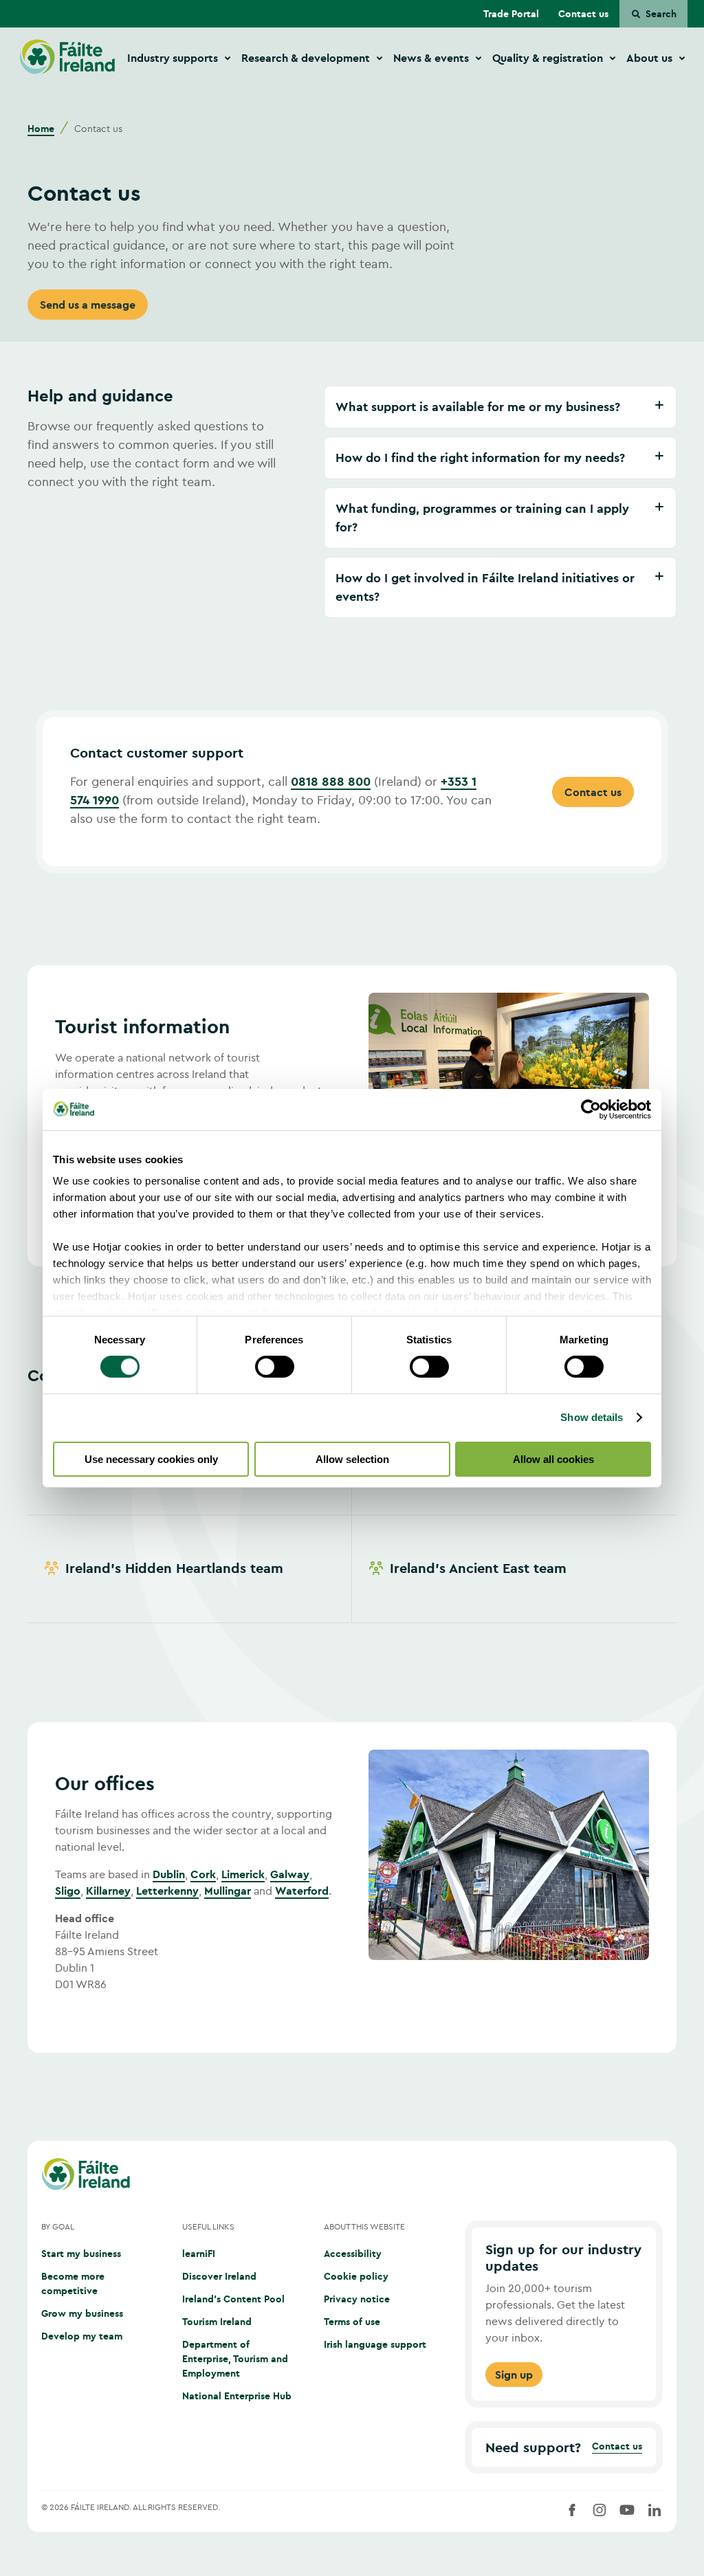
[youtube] (627, 2510)
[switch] (275, 1367)
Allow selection (352, 1459)
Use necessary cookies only (151, 1459)
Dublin (169, 1874)
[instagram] (599, 2510)
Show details (592, 1417)
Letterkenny (167, 1891)
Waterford (302, 1891)
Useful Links (208, 2226)
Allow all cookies (553, 1459)
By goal (58, 2226)
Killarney (108, 1891)
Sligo (68, 1891)
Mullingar (228, 1891)
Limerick (243, 1874)
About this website (364, 2226)
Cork (203, 1874)
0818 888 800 (331, 781)
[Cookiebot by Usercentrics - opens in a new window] (591, 1109)
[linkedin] (654, 2510)
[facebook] (572, 2510)
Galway (290, 1874)
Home (41, 129)
